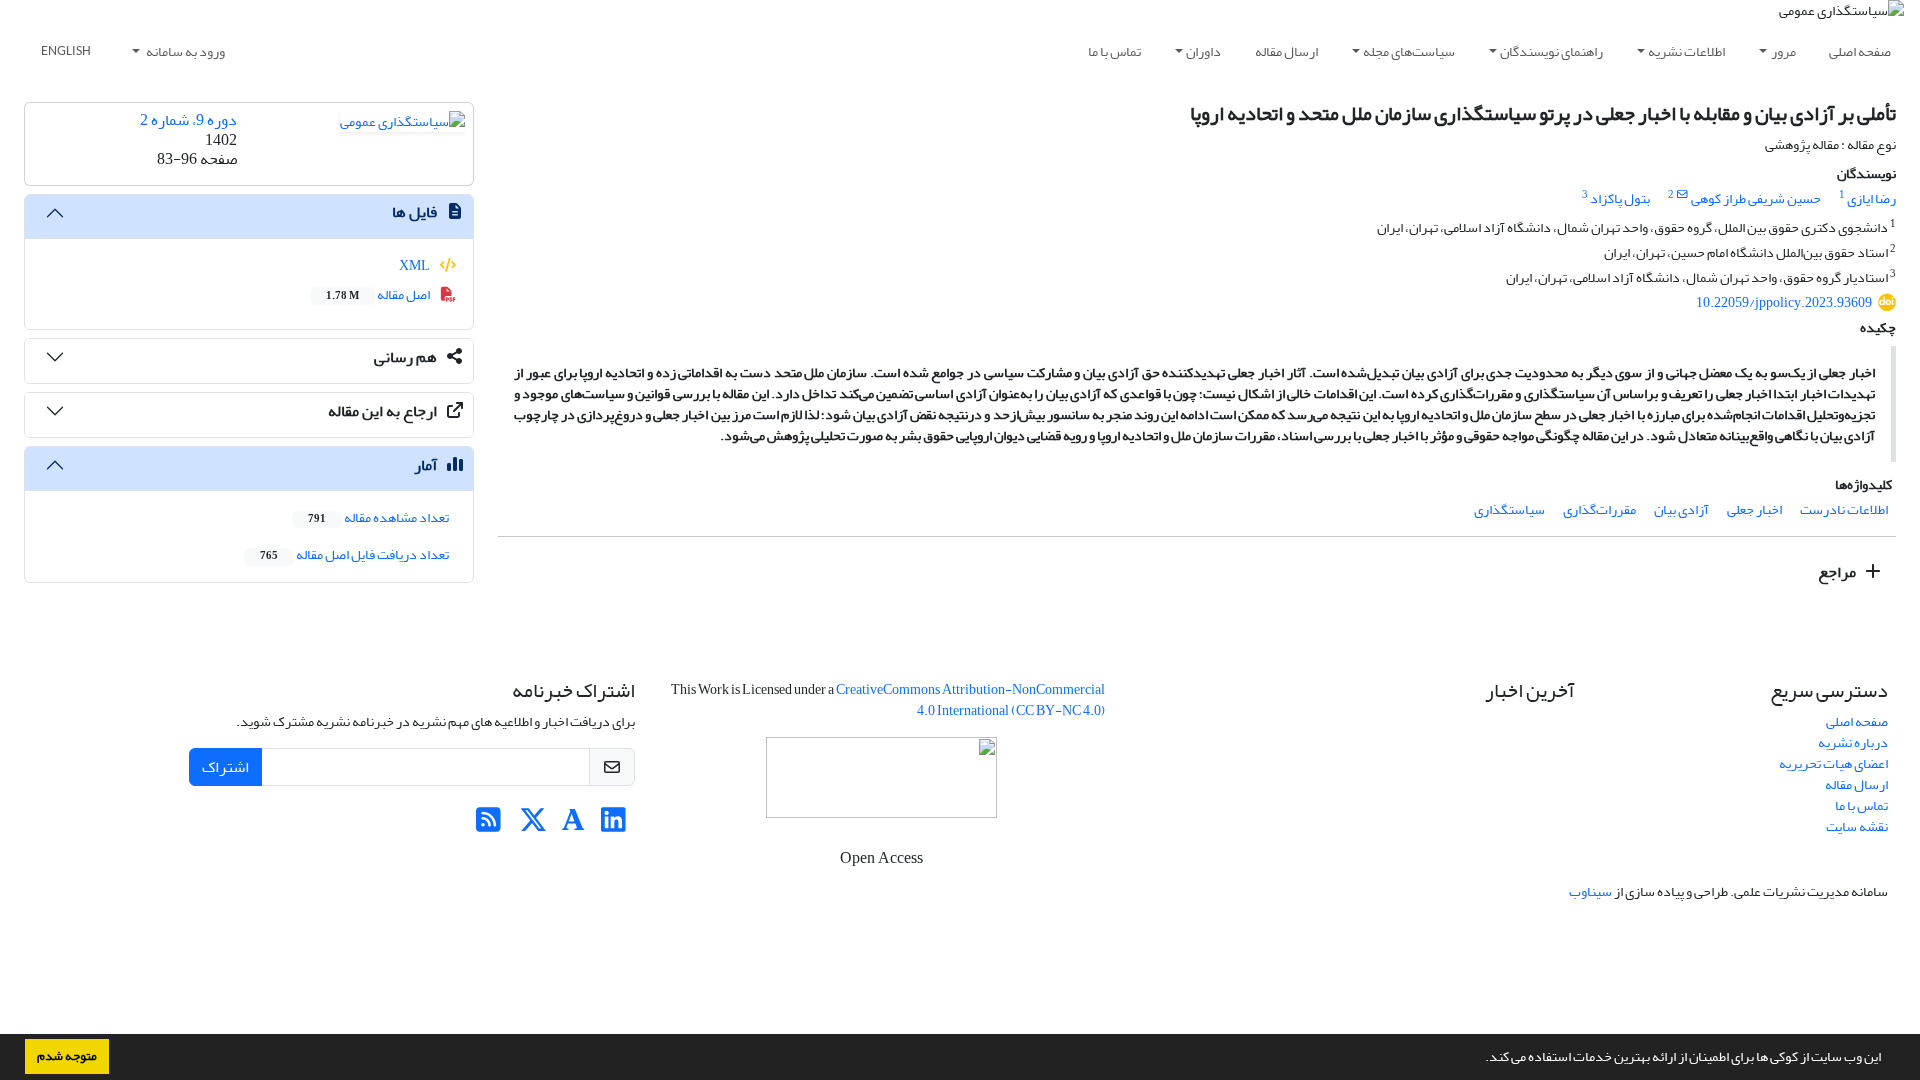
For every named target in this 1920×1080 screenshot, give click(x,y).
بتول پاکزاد (1620, 198)
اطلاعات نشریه (1686, 51)
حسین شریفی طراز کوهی (1756, 198)
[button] (1480, 1059)
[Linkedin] (613, 825)
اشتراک (225, 767)
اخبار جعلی (1754, 509)
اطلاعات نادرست (1844, 509)
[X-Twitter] (533, 825)
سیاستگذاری (1509, 509)
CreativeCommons (970, 700)
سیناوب (1590, 891)
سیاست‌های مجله (1409, 51)
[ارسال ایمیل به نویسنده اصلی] (1682, 195)
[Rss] (488, 825)
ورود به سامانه (184, 51)
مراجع (1838, 572)
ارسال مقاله (1286, 51)
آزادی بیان (1681, 509)
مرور (1783, 51)
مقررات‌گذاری (1599, 509)
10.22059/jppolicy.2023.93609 (1784, 302)
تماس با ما (1114, 51)
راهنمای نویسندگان (1551, 51)
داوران (1203, 51)
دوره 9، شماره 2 (188, 120)
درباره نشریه (1853, 742)
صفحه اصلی (1860, 51)
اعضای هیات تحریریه (1833, 763)
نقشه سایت (1857, 826)
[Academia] (573, 825)
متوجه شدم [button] (67, 1056)
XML (415, 265)
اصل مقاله (379, 294)
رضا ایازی (1871, 198)
